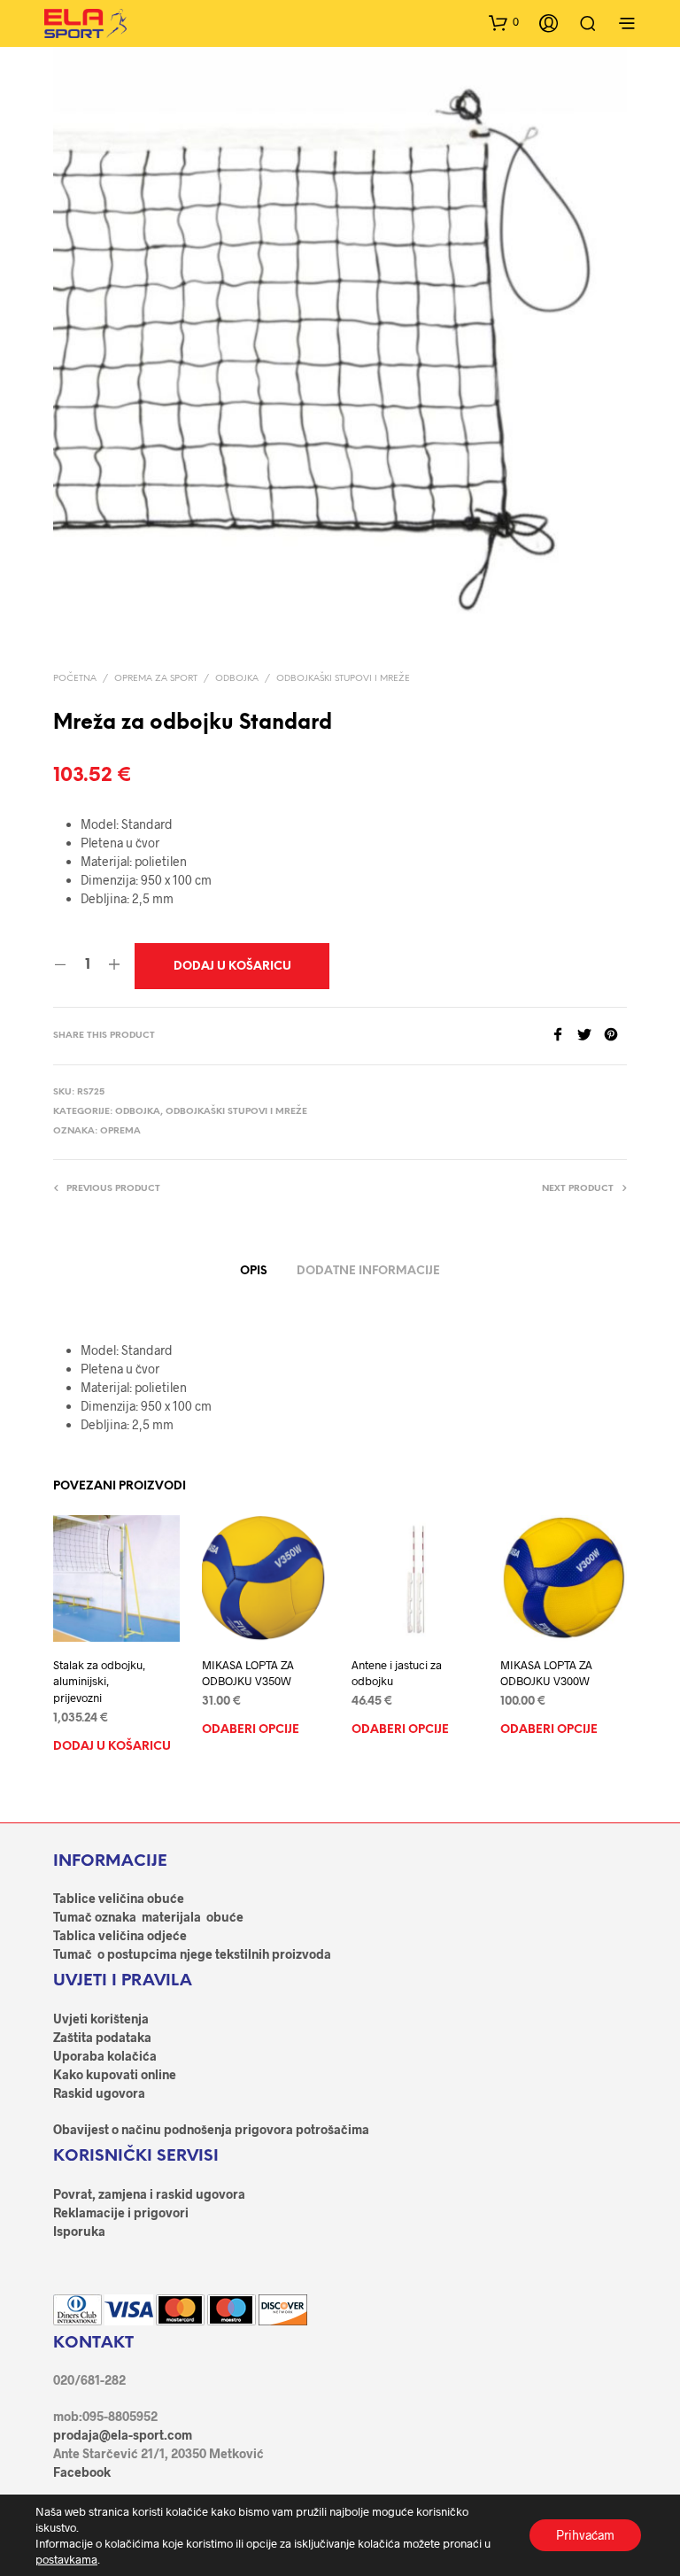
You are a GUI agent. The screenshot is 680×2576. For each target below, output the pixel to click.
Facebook (82, 2472)
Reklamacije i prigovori (121, 2212)
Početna (75, 679)
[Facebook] (564, 1036)
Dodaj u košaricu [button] (112, 1747)
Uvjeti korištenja (101, 2019)
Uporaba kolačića (105, 2056)
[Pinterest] (615, 1036)
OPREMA (120, 1131)
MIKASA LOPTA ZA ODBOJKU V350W (248, 1673)
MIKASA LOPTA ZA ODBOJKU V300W (546, 1673)
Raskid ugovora (99, 2093)
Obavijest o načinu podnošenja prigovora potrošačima (211, 2129)
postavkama (66, 2559)
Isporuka (79, 2231)
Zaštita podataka (102, 2037)
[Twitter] (591, 1036)
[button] (504, 22)
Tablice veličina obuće (119, 1898)
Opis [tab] (254, 1271)
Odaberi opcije (251, 1731)
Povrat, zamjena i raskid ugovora (149, 2194)
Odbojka (237, 679)
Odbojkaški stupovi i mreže (343, 679)
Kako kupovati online (115, 2074)
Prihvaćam (585, 2535)
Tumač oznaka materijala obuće (148, 1917)
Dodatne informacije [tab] (368, 1271)
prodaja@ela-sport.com (123, 2435)
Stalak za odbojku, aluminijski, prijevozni (99, 1681)
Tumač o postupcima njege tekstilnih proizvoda (192, 1954)
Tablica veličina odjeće (120, 1935)
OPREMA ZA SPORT (156, 679)
